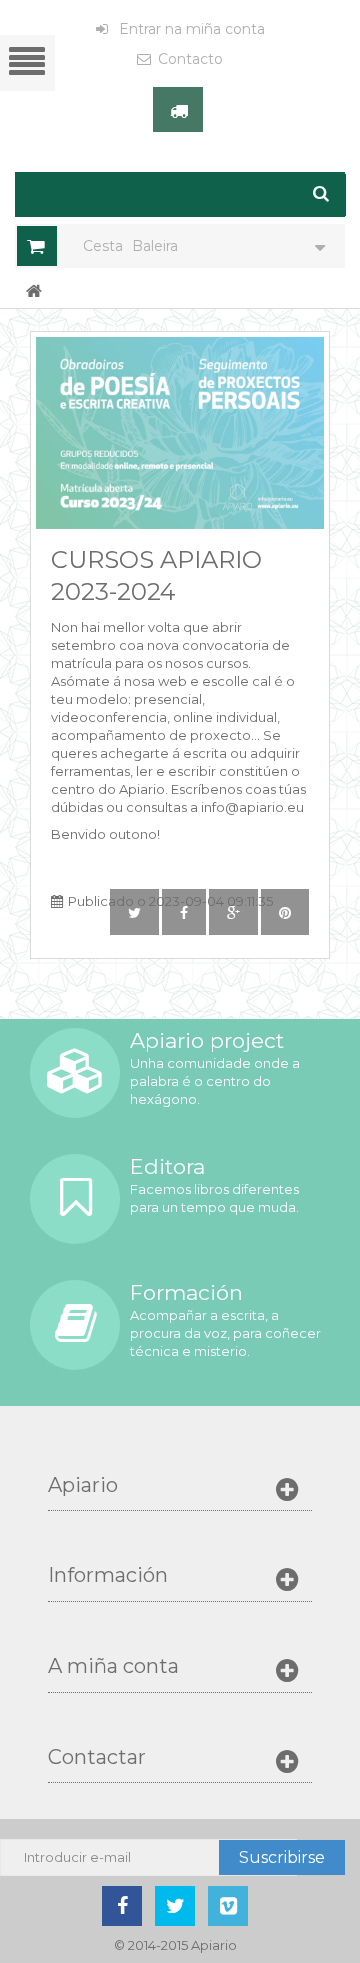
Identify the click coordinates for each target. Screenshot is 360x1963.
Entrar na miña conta (190, 29)
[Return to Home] (34, 290)
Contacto (190, 59)
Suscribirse (282, 1857)
